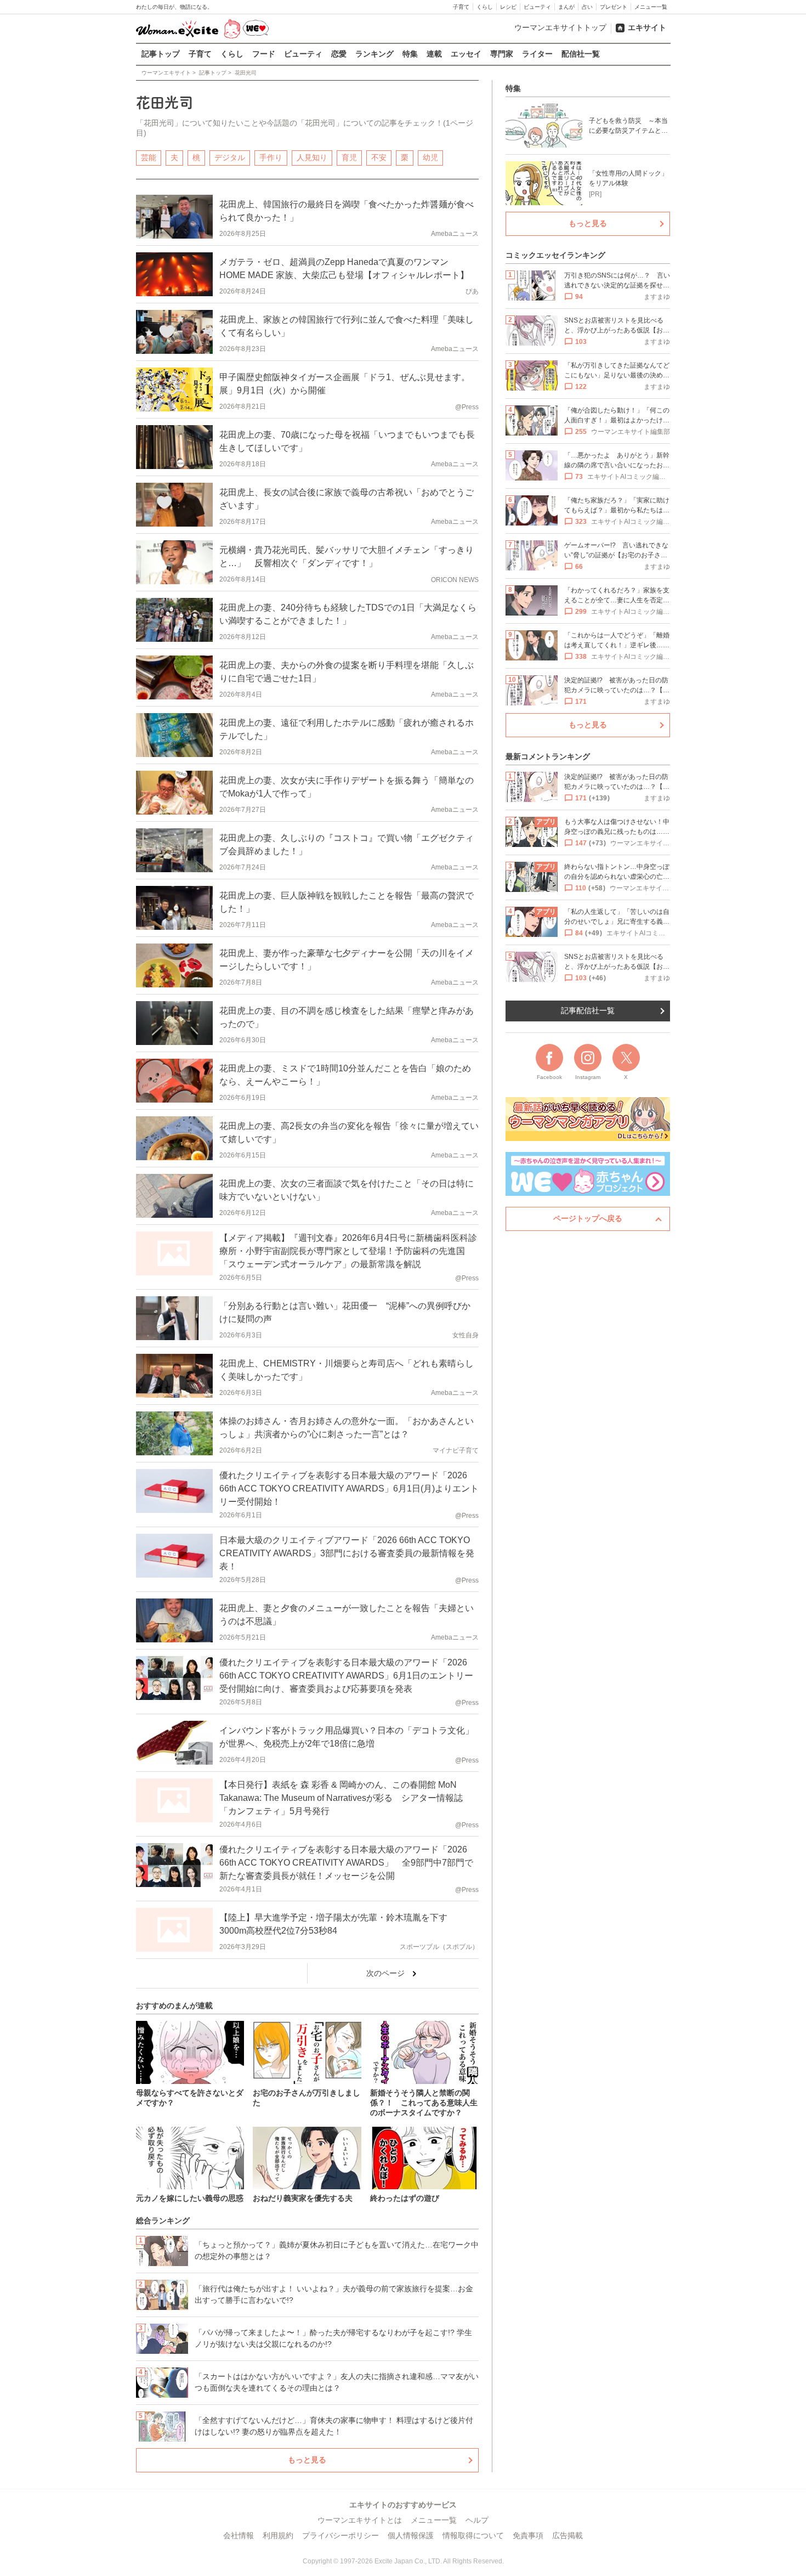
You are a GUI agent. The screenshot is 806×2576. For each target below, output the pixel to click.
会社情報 (239, 2535)
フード (264, 54)
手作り (271, 157)
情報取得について (473, 2535)
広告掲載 (567, 2535)
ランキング (374, 54)
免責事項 (528, 2535)
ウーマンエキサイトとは (360, 2520)
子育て (461, 7)
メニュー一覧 (651, 7)
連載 (434, 54)
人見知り (312, 157)
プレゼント (614, 7)
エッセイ (466, 54)
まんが (566, 7)
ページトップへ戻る (588, 1218)
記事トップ (161, 54)
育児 (349, 157)
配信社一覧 (581, 54)
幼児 (430, 157)
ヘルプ (477, 2520)
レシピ (508, 7)
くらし (485, 7)
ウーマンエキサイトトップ (560, 27)
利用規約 (278, 2535)
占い (587, 7)
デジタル (230, 157)
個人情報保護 (411, 2535)
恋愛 (339, 54)
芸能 (149, 157)
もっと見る (307, 2460)
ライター (537, 54)
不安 (379, 157)
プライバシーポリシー (340, 2535)
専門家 (502, 54)
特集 (410, 54)
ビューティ (537, 7)
